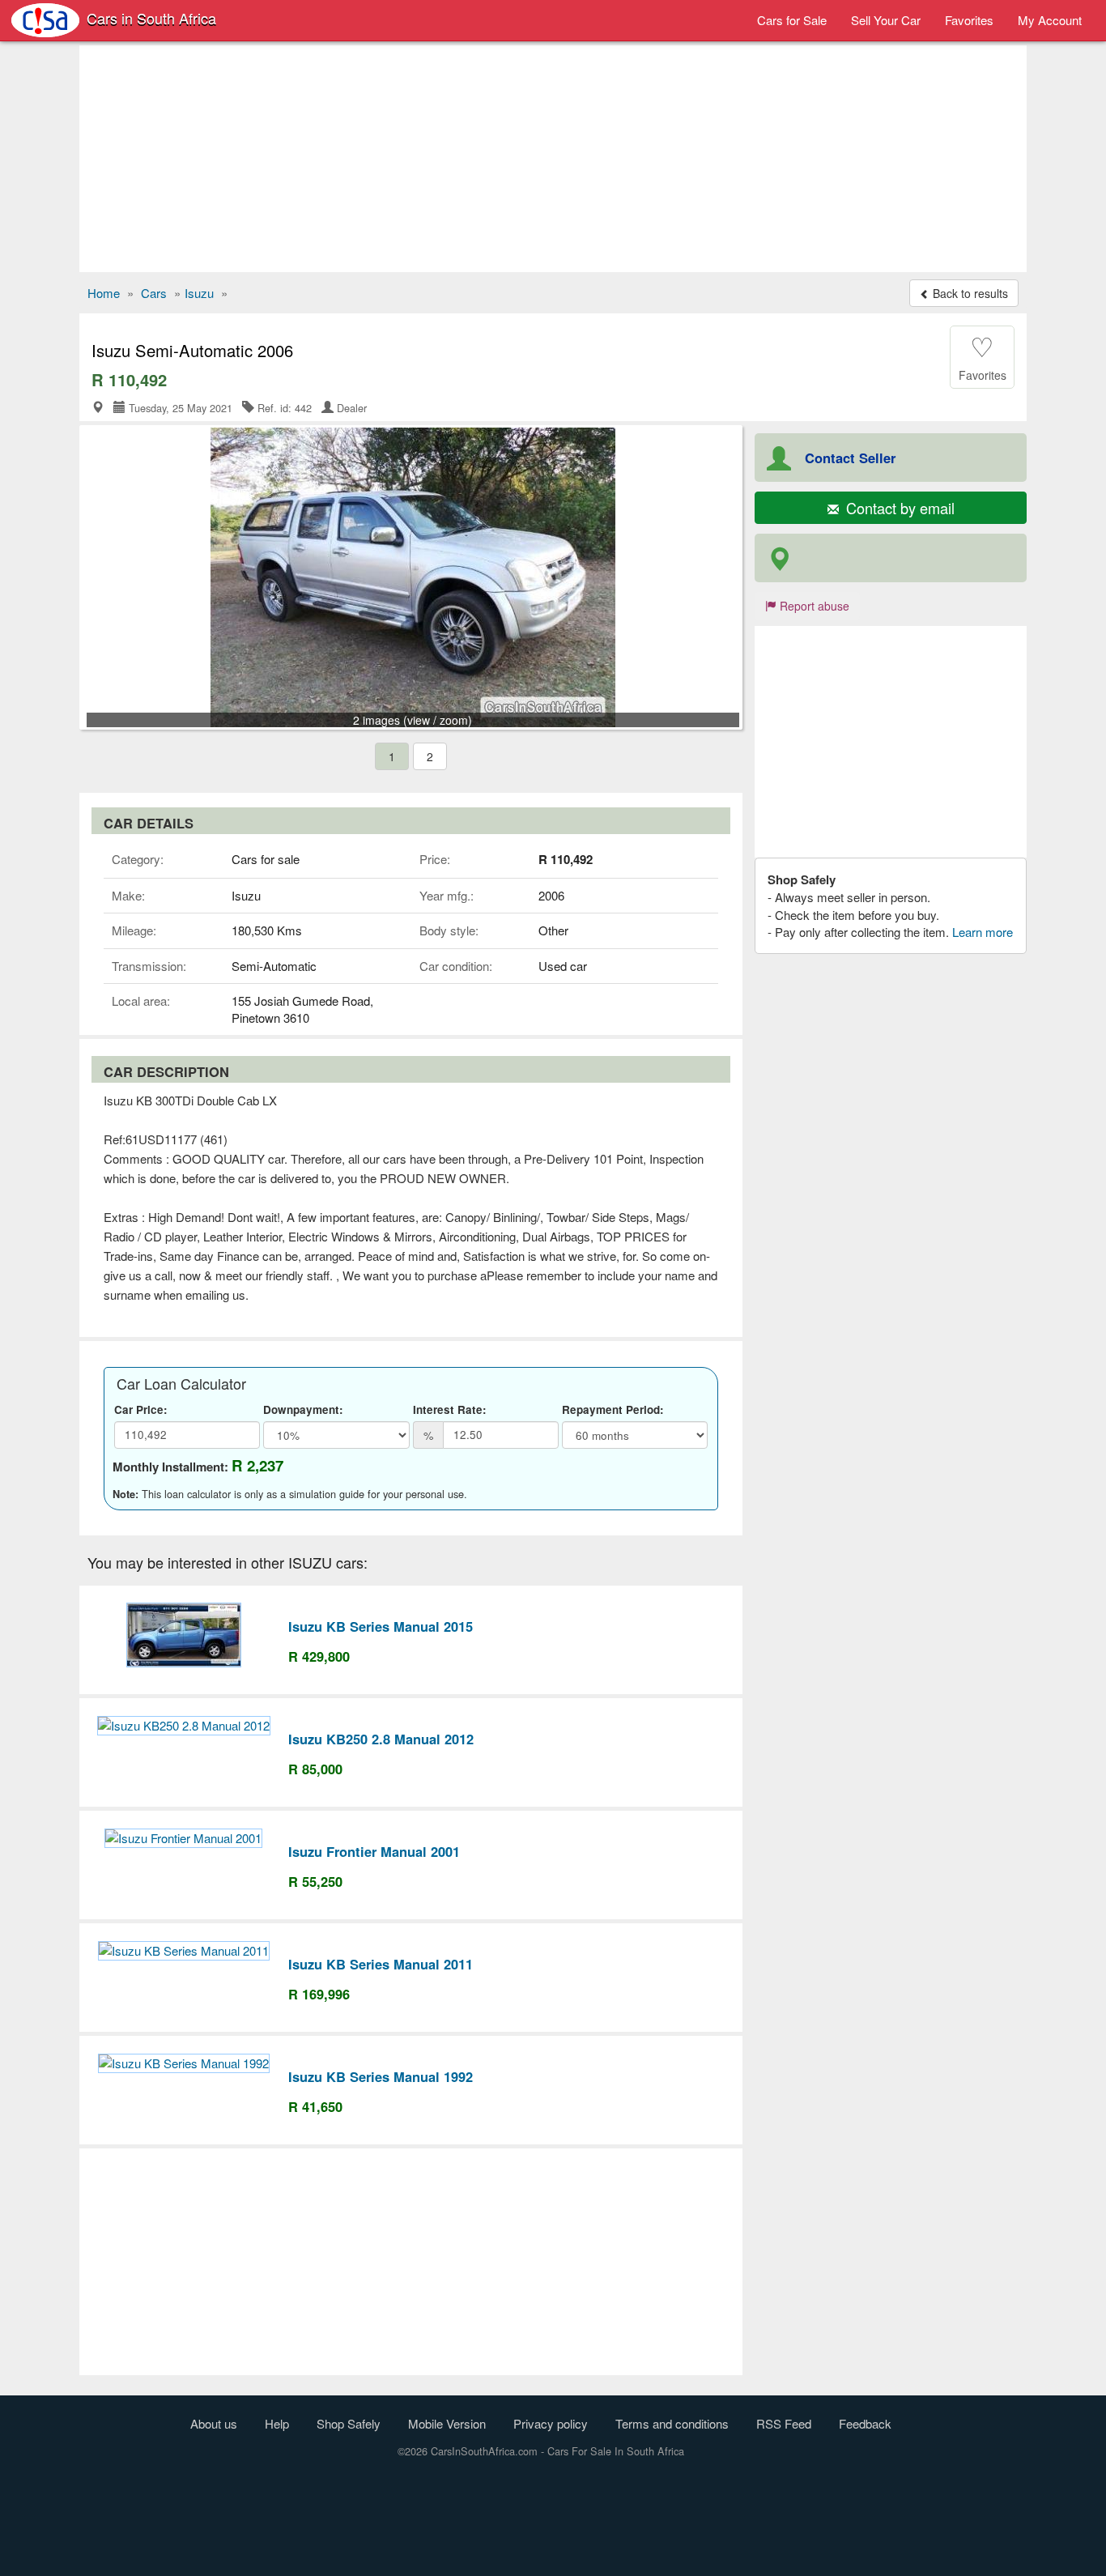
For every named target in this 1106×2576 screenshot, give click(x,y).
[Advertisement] (553, 159)
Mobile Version (447, 2423)
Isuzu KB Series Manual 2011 (381, 1964)
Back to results (969, 293)
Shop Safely (349, 2423)
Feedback (865, 2423)
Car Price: (141, 1409)
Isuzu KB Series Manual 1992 (381, 2076)
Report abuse (813, 606)
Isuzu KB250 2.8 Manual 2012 (381, 1739)
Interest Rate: (450, 1409)
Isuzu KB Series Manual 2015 (381, 1626)
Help (277, 2423)
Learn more (983, 932)
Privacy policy (551, 2423)
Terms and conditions (672, 2423)
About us (214, 2423)
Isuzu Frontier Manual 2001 (374, 1851)
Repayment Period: (613, 1409)
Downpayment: (303, 1409)
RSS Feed (784, 2423)
